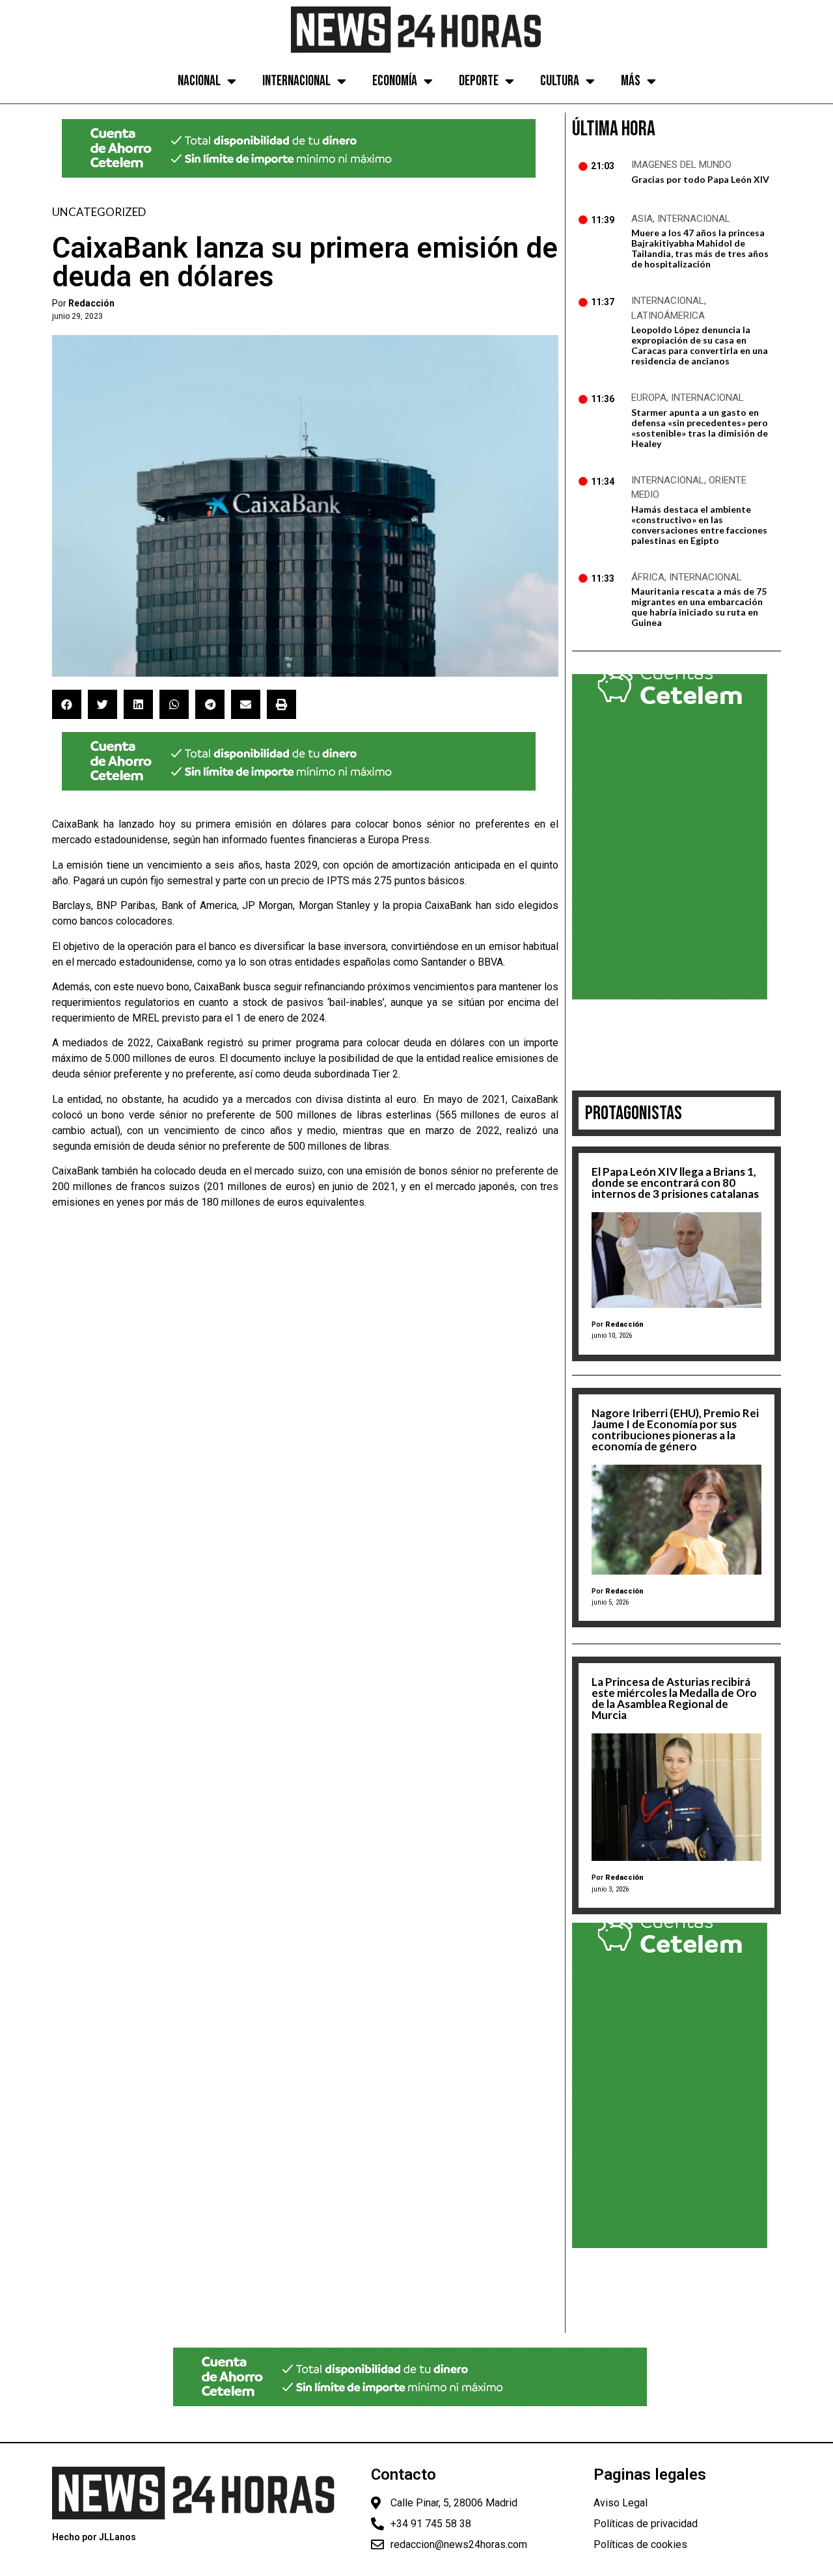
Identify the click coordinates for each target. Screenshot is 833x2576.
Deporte (479, 81)
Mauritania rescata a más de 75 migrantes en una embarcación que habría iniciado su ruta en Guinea (699, 607)
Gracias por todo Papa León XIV (700, 179)
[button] (67, 704)
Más (631, 81)
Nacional (199, 81)
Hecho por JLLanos (94, 2537)
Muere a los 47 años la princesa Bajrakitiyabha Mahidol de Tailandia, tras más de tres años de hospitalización (700, 248)
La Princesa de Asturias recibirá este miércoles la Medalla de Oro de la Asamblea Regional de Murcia (674, 1698)
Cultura (560, 81)
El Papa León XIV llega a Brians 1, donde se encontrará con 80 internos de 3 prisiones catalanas (675, 1183)
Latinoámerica (668, 316)
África (648, 577)
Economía (395, 81)
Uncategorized (99, 212)
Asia (642, 219)
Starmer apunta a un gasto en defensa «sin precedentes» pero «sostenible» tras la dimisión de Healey (700, 428)
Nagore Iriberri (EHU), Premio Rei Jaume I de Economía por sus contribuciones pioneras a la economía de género (675, 1430)
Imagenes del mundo (681, 165)
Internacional (296, 81)
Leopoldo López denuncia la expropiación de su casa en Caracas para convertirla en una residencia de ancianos (700, 345)
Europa (649, 398)
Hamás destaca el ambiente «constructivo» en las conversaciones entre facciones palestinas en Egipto (699, 525)
